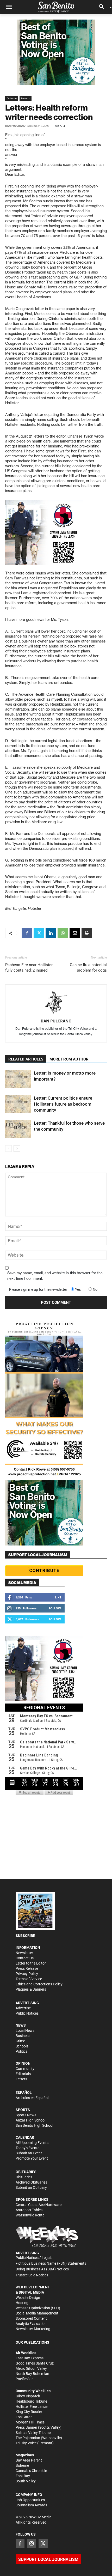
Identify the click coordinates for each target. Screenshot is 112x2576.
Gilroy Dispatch (28, 2396)
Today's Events (27, 2148)
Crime (20, 2041)
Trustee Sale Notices (32, 2275)
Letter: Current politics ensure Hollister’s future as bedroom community (63, 1104)
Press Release (27, 1968)
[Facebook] (27, 933)
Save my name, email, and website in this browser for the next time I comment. (55, 1276)
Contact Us (25, 1958)
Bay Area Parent (29, 2460)
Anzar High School (30, 2120)
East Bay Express (30, 2358)
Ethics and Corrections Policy (39, 1984)
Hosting (22, 2303)
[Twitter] (39, 933)
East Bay (23, 2476)
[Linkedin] (51, 933)
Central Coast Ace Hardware (39, 2205)
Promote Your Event (32, 2158)
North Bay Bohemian (32, 2374)
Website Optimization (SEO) (38, 2308)
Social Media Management (37, 2313)
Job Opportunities (30, 2500)
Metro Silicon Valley (31, 2368)
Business (23, 2036)
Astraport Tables (29, 2210)
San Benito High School (34, 2125)
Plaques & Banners (31, 1989)
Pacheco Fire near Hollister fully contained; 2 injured (29, 968)
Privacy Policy (27, 1974)
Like (58, 1597)
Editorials (23, 2074)
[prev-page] (8, 1148)
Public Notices (27, 2013)
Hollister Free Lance (32, 2407)
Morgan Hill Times (30, 2422)
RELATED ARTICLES (26, 1059)
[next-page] (17, 1148)
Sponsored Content (31, 2318)
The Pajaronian (28, 2438)
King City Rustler (29, 2412)
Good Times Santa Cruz (35, 2363)
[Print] (87, 933)
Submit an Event (29, 2153)
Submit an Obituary (31, 2187)
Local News (25, 2031)
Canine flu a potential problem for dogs (88, 968)
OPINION (23, 2063)
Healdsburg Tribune (31, 2401)
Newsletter (24, 1953)
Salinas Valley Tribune (33, 2433)
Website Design (28, 2298)
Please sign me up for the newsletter (38, 1289)
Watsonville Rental (30, 2215)
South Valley (26, 2481)
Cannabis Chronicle (31, 2471)
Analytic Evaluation (31, 2324)
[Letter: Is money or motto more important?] (18, 1079)
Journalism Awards (31, 2505)
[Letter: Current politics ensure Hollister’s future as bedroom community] (18, 1104)
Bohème (22, 2465)
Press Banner (26, 2427)
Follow (55, 1608)
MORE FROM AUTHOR (69, 1059)
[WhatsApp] (63, 933)
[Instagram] (32, 2543)
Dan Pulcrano (15, 126)
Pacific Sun (25, 2379)
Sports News (26, 2115)
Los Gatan (24, 2417)
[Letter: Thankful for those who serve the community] (18, 1129)
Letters (26, 98)
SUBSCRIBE (25, 1936)
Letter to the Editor (31, 1963)
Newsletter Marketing (33, 2329)
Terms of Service (29, 1979)
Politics (21, 2051)
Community (25, 2069)
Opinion (12, 98)
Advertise (23, 2008)
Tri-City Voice (26, 2443)
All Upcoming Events (32, 2143)
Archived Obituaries (31, 2182)
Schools (22, 2046)
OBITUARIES (26, 2172)
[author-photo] (56, 1003)
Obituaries (24, 2177)
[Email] (75, 933)
